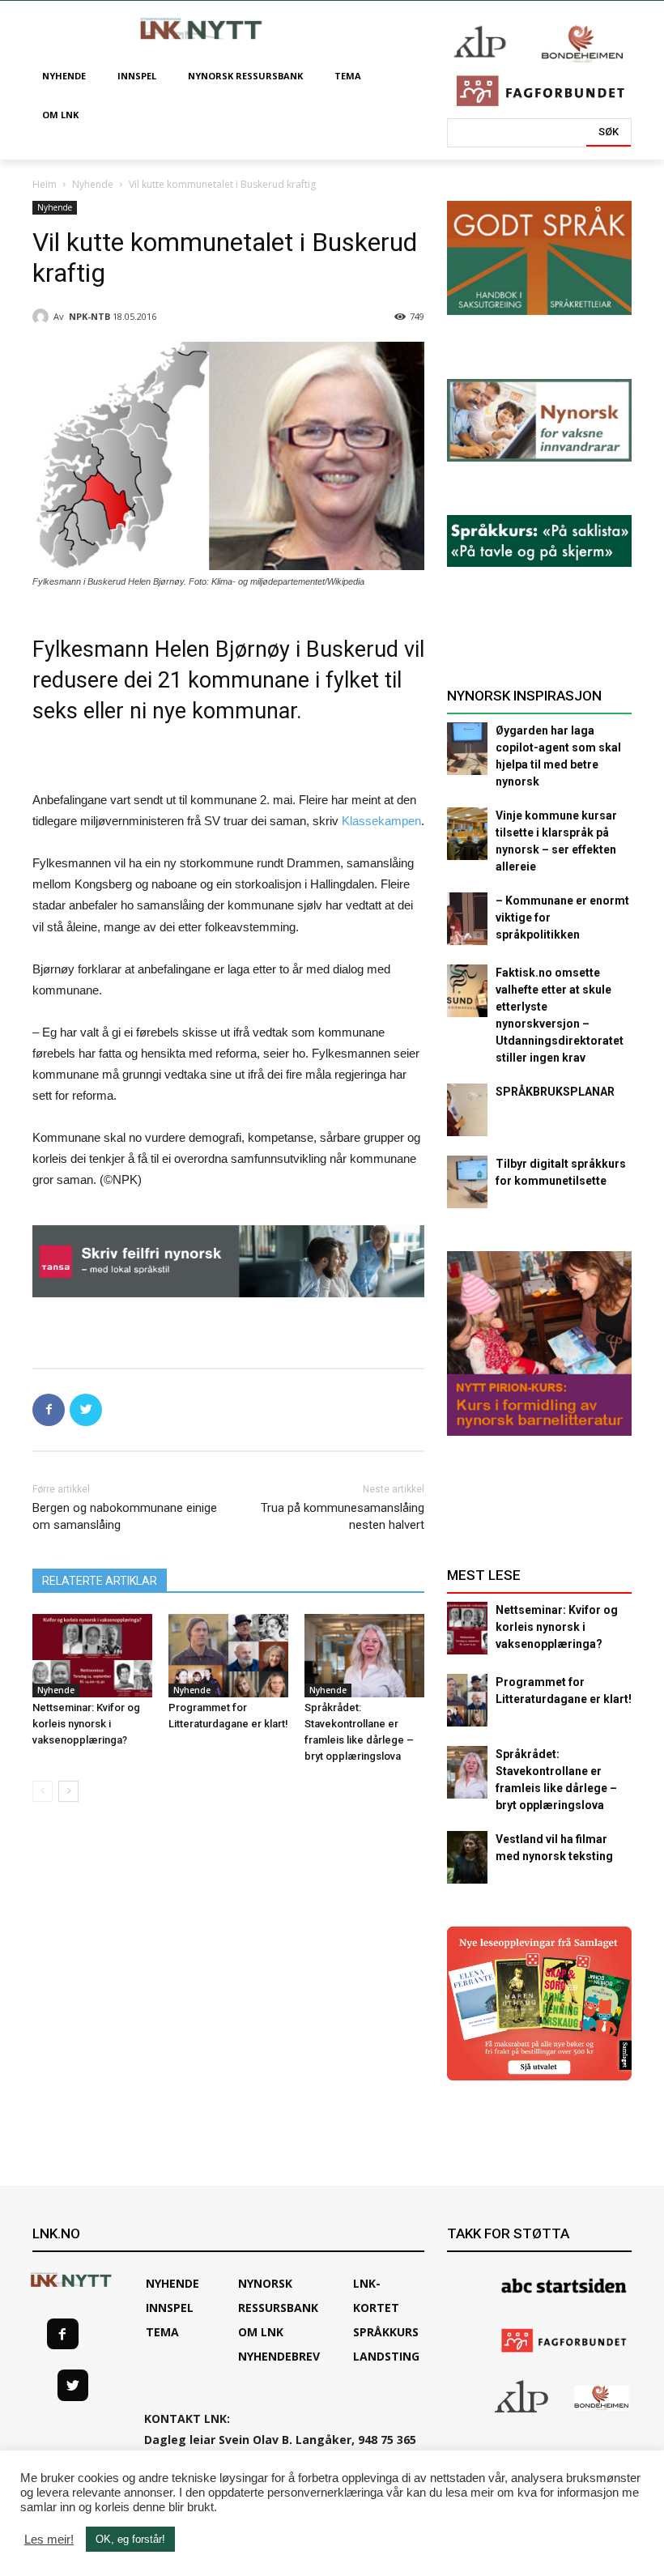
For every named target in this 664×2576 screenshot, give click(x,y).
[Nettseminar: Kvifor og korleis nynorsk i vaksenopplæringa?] (92, 1656)
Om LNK (261, 2332)
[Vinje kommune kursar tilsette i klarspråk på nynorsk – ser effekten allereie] (467, 834)
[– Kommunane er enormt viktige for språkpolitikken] (467, 919)
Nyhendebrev (279, 2356)
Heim (45, 184)
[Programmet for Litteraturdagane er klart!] (228, 1656)
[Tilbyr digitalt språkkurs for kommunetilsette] (467, 1182)
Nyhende (93, 184)
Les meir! (49, 2540)
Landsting (386, 2356)
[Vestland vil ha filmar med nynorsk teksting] (467, 1857)
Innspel (170, 2308)
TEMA (162, 2332)
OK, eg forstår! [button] (130, 2539)
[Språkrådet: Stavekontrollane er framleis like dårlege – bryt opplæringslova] (364, 1656)
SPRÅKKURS (386, 2332)
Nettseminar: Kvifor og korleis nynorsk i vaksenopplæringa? (86, 1724)
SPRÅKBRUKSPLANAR (555, 1092)
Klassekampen (381, 821)
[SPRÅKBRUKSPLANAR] (467, 1110)
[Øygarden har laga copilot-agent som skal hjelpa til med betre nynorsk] (467, 749)
